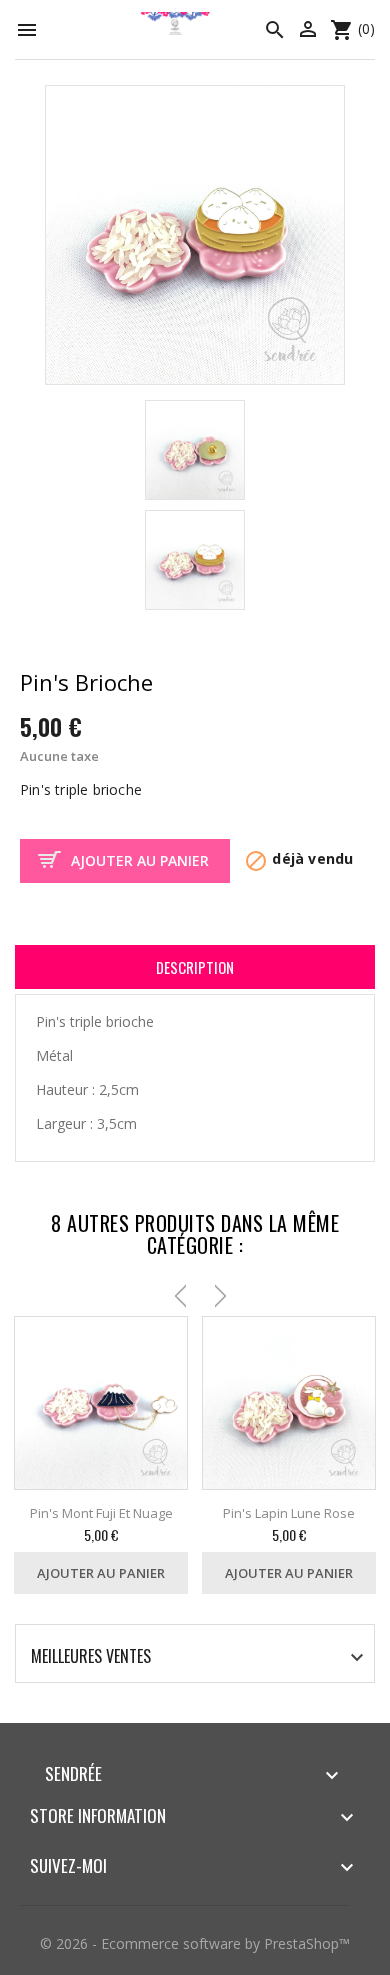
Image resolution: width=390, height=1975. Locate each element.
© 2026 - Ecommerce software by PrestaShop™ (195, 1943)
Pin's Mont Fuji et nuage (101, 1513)
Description (195, 967)
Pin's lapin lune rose (289, 1513)
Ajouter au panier (140, 860)
